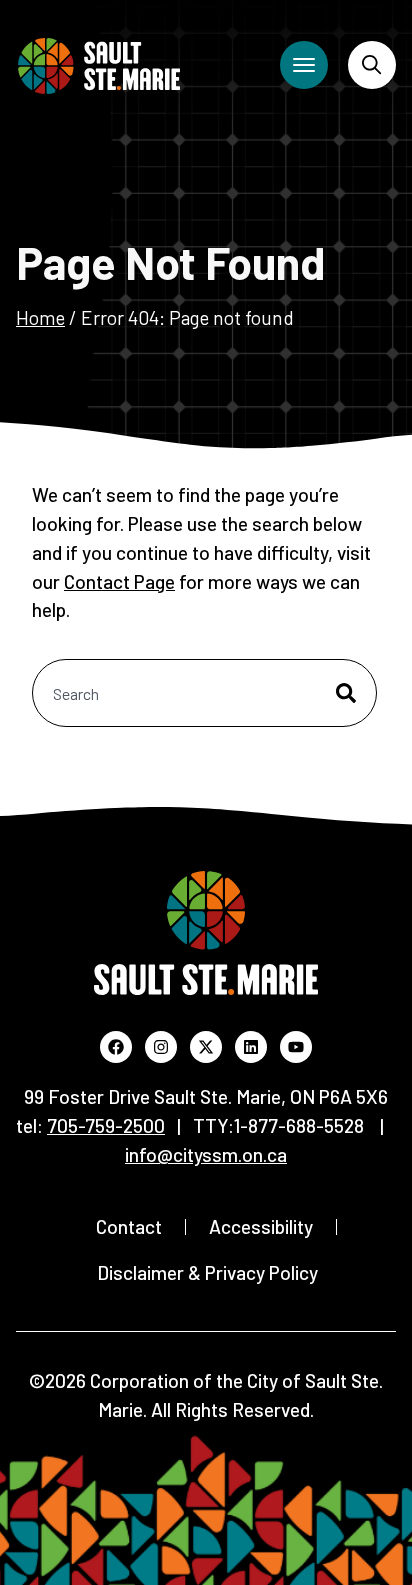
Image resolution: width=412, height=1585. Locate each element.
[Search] (372, 65)
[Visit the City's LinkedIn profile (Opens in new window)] (251, 1047)
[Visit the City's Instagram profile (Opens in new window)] (161, 1047)
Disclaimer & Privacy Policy (207, 1272)
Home (40, 317)
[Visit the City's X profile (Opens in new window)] (206, 1047)
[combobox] (204, 693)
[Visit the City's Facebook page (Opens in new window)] (116, 1047)
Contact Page (119, 581)
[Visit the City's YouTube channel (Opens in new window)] (296, 1047)
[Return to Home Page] (99, 66)
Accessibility (261, 1226)
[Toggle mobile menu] (304, 65)
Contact (129, 1226)
